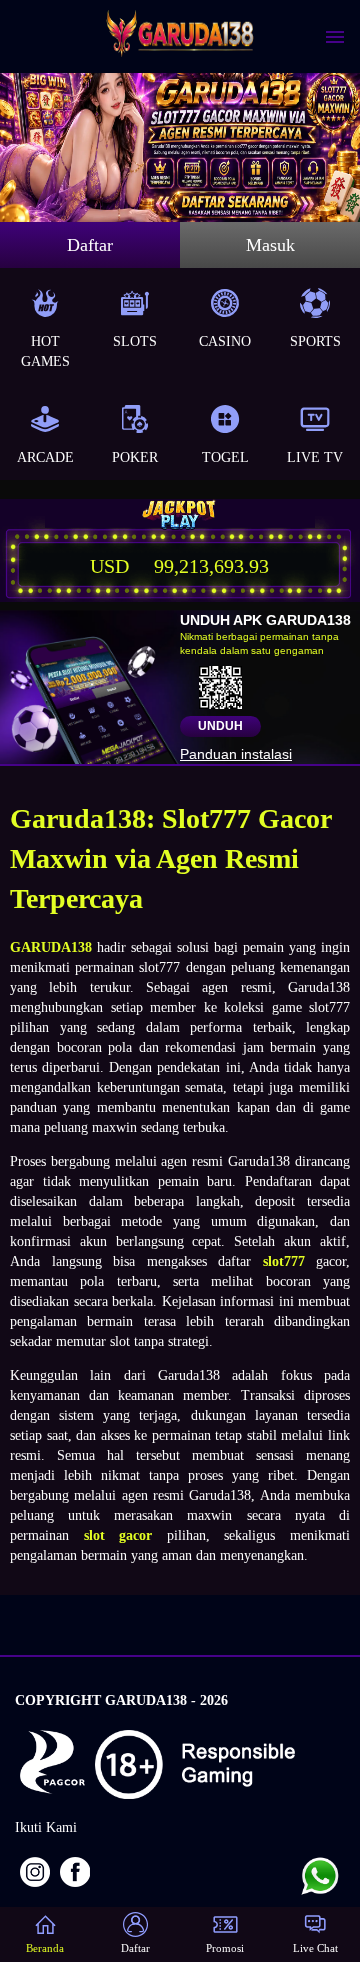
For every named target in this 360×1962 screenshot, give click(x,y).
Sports (315, 341)
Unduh (220, 726)
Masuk (270, 245)
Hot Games (45, 351)
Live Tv (315, 457)
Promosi (225, 1948)
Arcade (45, 457)
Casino (225, 341)
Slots (135, 341)
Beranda (45, 1948)
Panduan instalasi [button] (236, 754)
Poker (135, 457)
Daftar (90, 245)
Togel (225, 457)
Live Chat (315, 1948)
